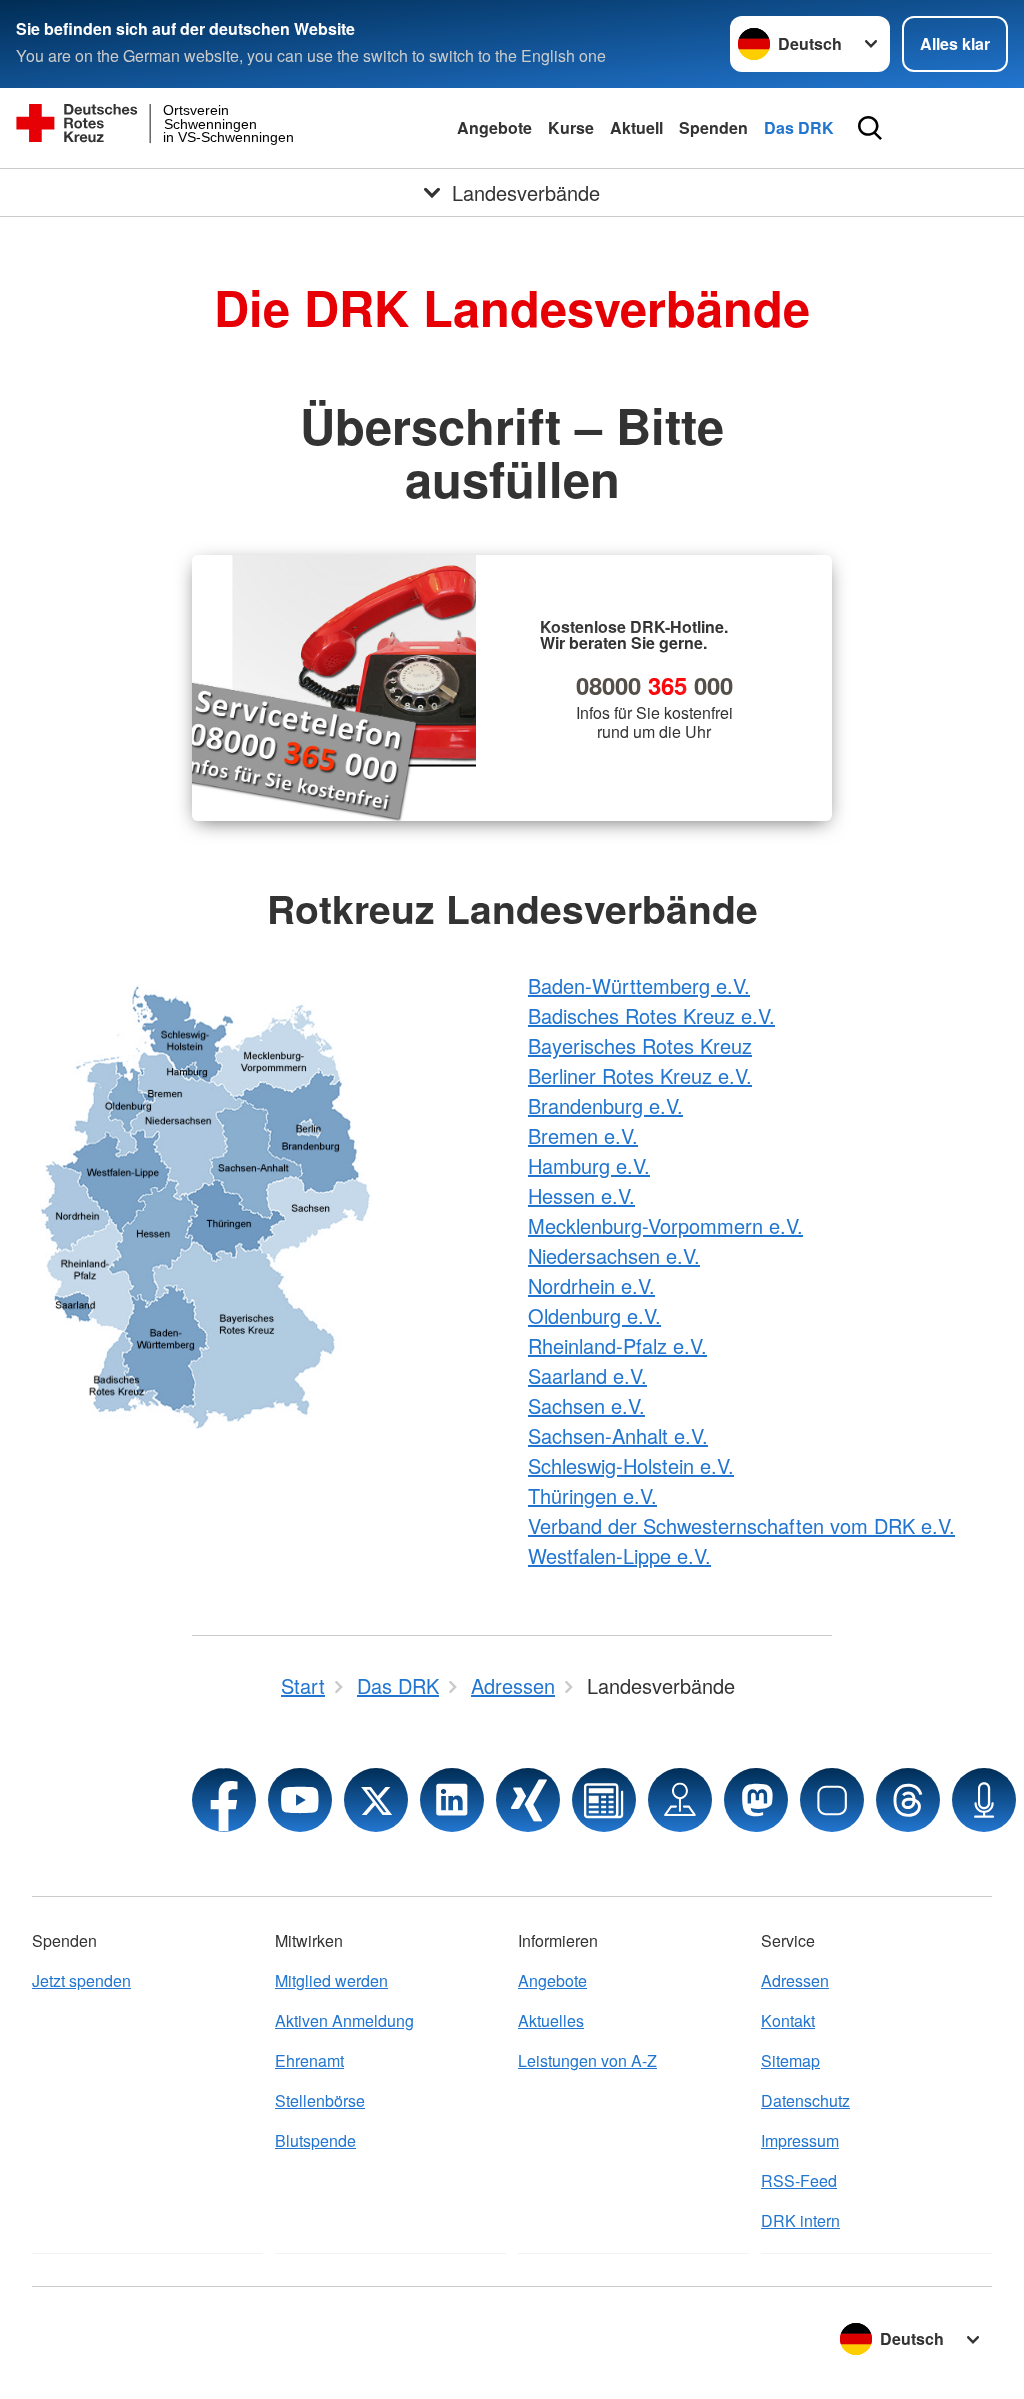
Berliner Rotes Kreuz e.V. (640, 1075)
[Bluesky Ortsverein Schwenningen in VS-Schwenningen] (832, 1800)
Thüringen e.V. (592, 1495)
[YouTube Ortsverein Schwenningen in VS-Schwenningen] (300, 1800)
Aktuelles (551, 2020)
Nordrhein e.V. (591, 1285)
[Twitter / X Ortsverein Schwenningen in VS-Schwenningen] (376, 1800)
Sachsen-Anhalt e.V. (618, 1435)
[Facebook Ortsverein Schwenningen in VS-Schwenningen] (224, 1800)
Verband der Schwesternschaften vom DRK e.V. (741, 1525)
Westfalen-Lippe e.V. (619, 1555)
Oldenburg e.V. (594, 1315)
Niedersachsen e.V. (614, 1255)
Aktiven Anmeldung (344, 2020)
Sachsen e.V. (586, 1405)
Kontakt (788, 2020)
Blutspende (315, 2140)
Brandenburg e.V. (605, 1105)
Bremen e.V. (583, 1135)
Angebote (494, 127)
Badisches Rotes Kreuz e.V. (651, 1015)
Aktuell (636, 127)
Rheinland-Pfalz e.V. (617, 1345)
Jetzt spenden (81, 1980)
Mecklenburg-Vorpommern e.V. (665, 1225)
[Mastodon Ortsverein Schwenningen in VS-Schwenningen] (756, 1800)
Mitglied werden (331, 1980)
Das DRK (799, 127)
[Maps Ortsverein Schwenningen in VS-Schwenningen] (680, 1800)
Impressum (800, 2140)
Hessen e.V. (581, 1195)
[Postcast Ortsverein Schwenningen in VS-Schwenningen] (984, 1800)
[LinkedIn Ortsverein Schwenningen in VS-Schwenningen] (452, 1800)
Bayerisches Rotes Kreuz (640, 1045)
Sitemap (790, 2060)
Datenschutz (805, 2100)
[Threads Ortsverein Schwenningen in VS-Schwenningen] (908, 1800)
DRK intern (800, 2220)
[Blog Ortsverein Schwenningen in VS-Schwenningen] (604, 1800)
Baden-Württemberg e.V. (639, 985)
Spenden (713, 127)
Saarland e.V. (587, 1375)
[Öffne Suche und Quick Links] (870, 128)
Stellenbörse (320, 2100)
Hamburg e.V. (589, 1165)
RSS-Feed (799, 2180)
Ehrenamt (309, 2060)
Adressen (795, 1980)
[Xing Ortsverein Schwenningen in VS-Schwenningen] (528, 1800)
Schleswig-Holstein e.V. (631, 1465)
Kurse (571, 127)
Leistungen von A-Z (587, 2060)
